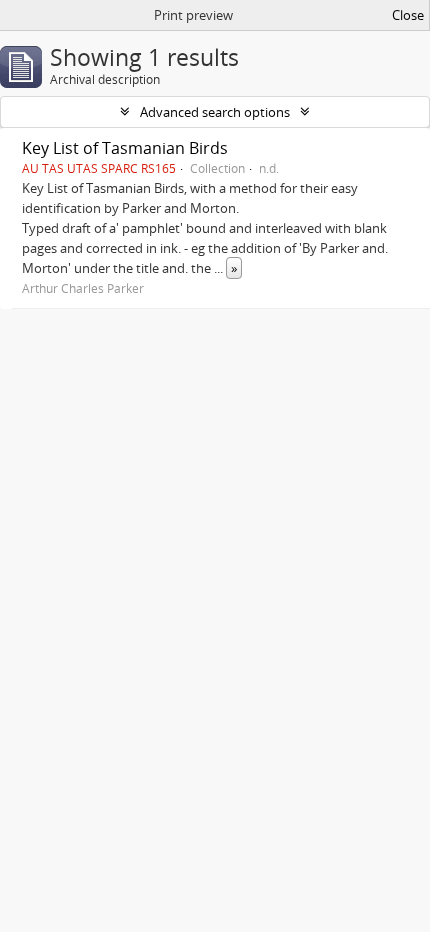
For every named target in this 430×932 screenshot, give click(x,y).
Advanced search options (215, 112)
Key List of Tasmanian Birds (125, 148)
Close (408, 15)
